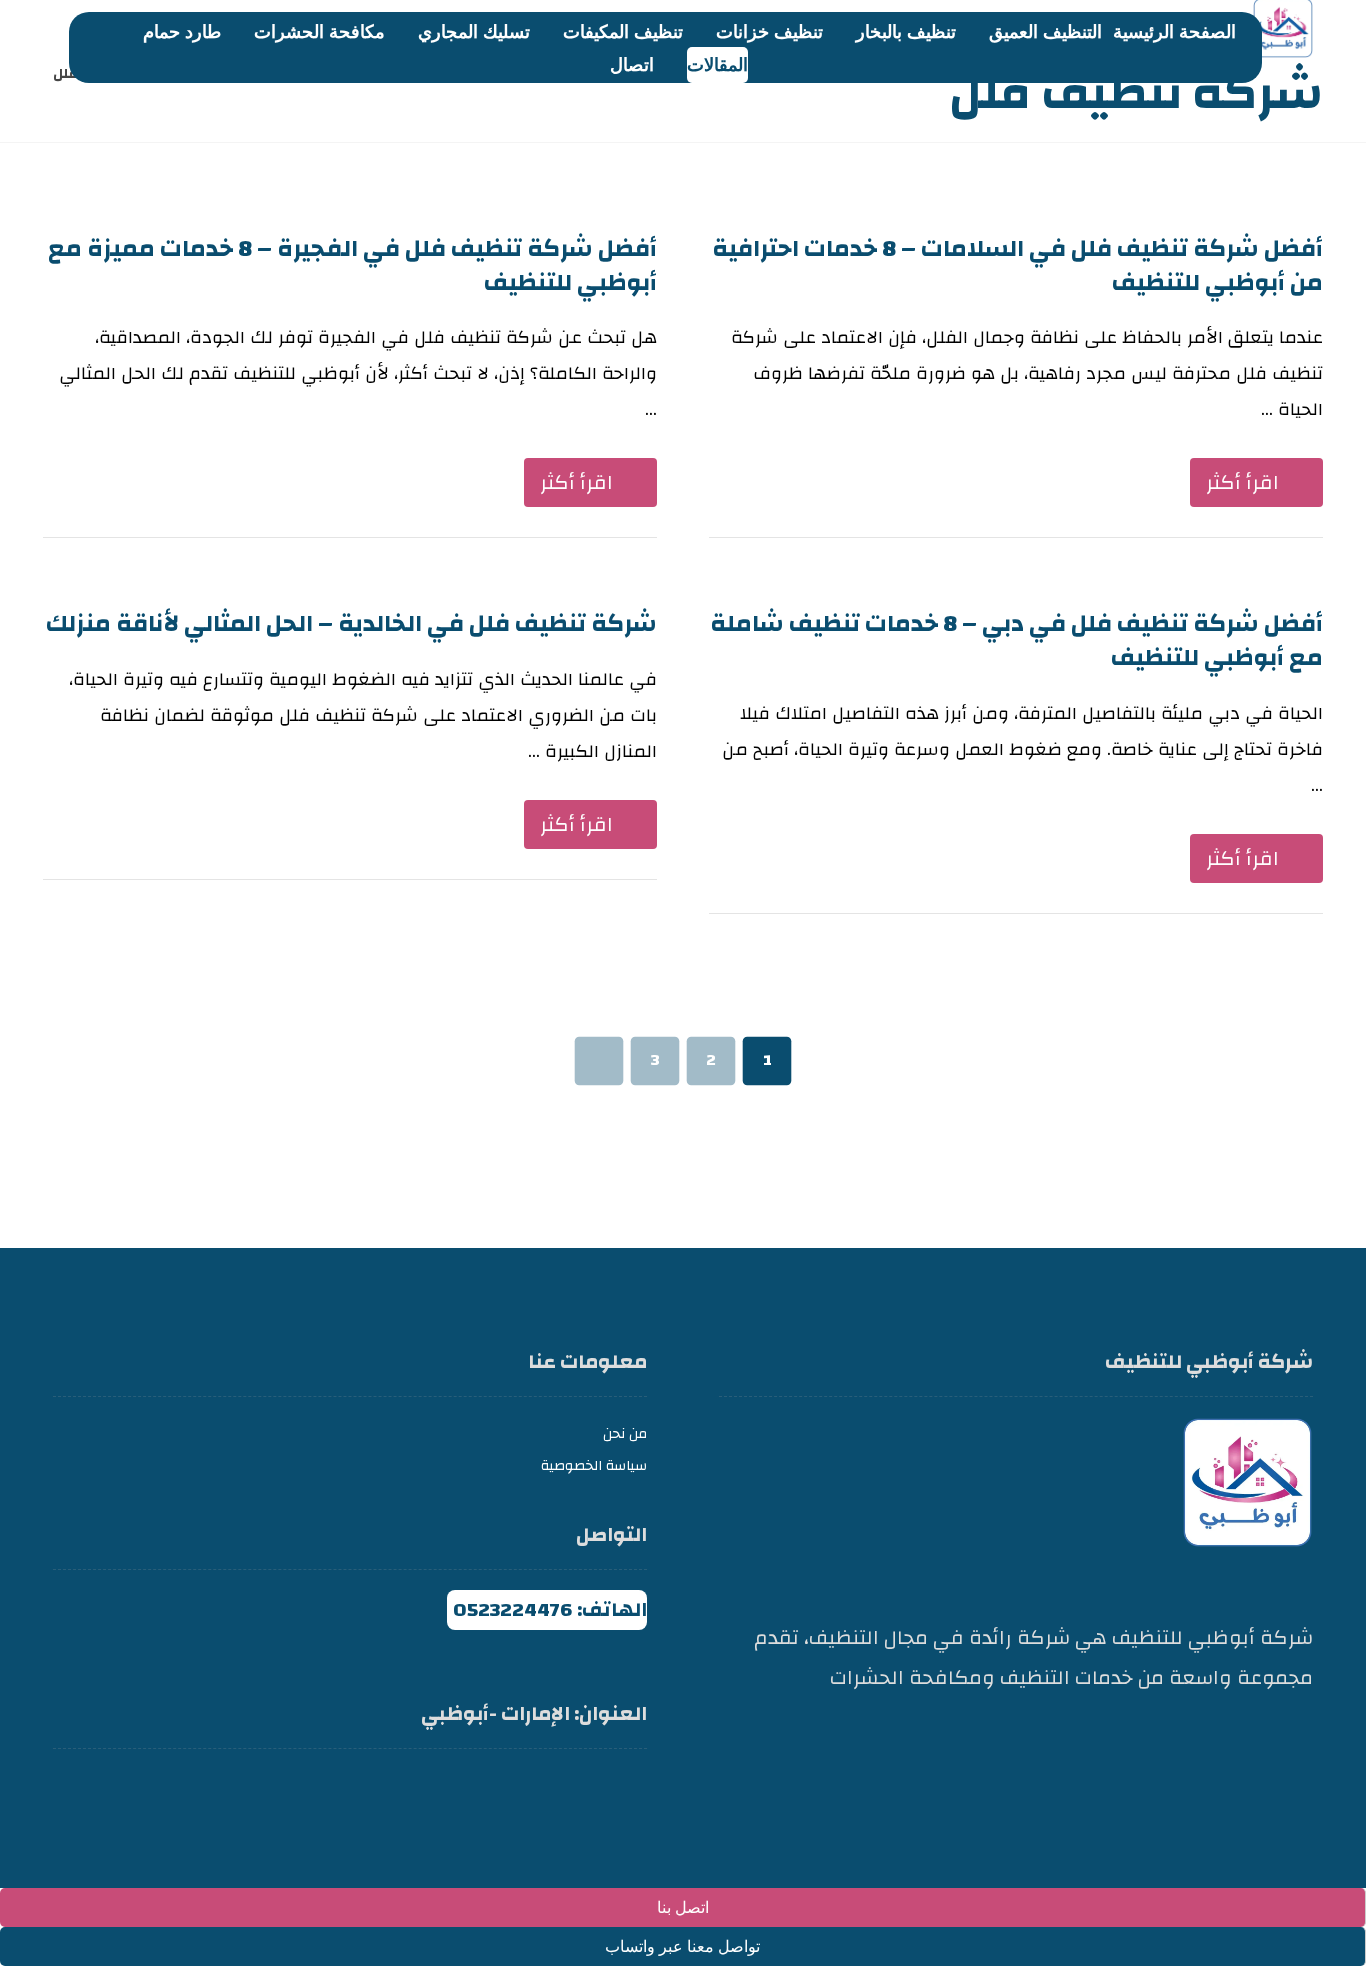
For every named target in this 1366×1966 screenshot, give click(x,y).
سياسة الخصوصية (594, 1466)
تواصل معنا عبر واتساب (682, 1946)
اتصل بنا (683, 1907)
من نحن (625, 1434)
